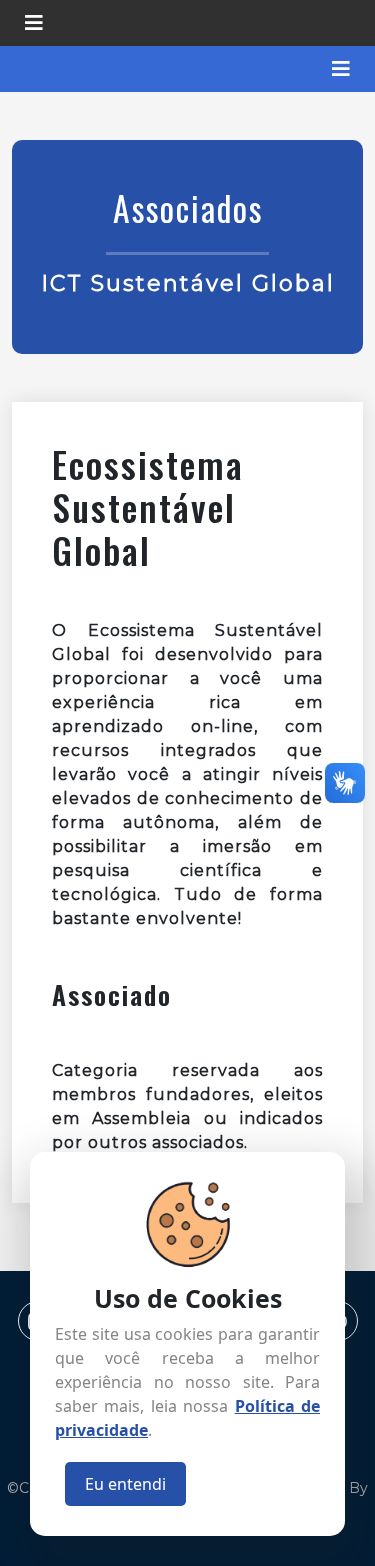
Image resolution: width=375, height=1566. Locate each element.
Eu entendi (125, 1484)
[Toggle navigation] (34, 23)
